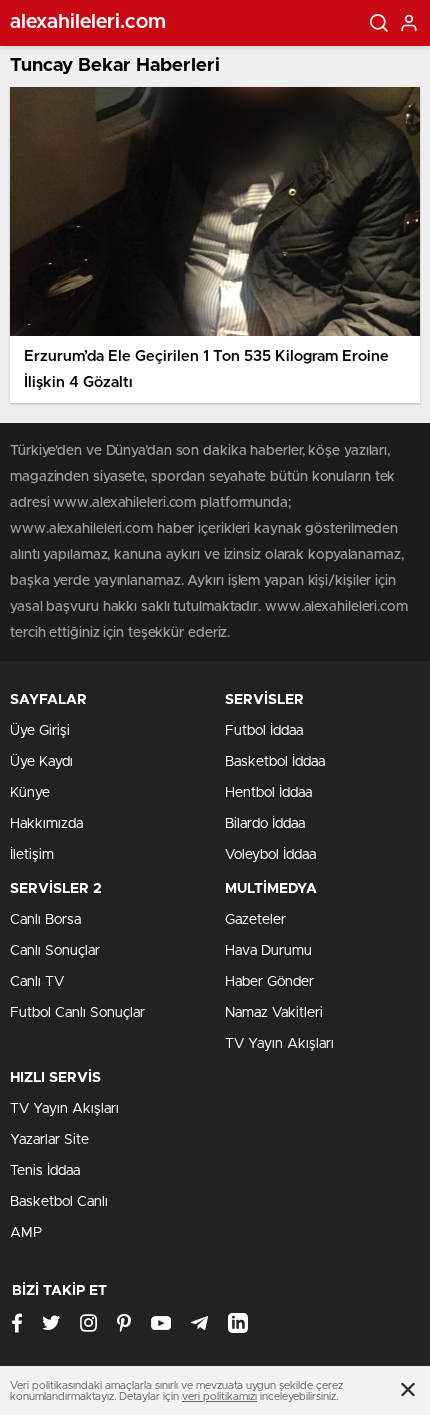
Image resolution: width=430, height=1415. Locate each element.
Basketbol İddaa (275, 762)
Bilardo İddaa (265, 824)
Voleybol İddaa (270, 855)
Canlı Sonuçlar (55, 951)
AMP (26, 1233)
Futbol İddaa (264, 731)
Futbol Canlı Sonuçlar (77, 1013)
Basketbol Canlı (59, 1202)
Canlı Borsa (45, 920)
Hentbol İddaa (268, 793)
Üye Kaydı (41, 762)
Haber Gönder (269, 982)
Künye (30, 793)
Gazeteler (255, 920)
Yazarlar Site (49, 1140)
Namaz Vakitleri (274, 1013)
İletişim (32, 855)
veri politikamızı (219, 1396)
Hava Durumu (268, 951)
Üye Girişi (40, 731)
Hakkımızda (46, 824)
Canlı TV (37, 982)
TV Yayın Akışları (279, 1044)
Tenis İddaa (45, 1171)
